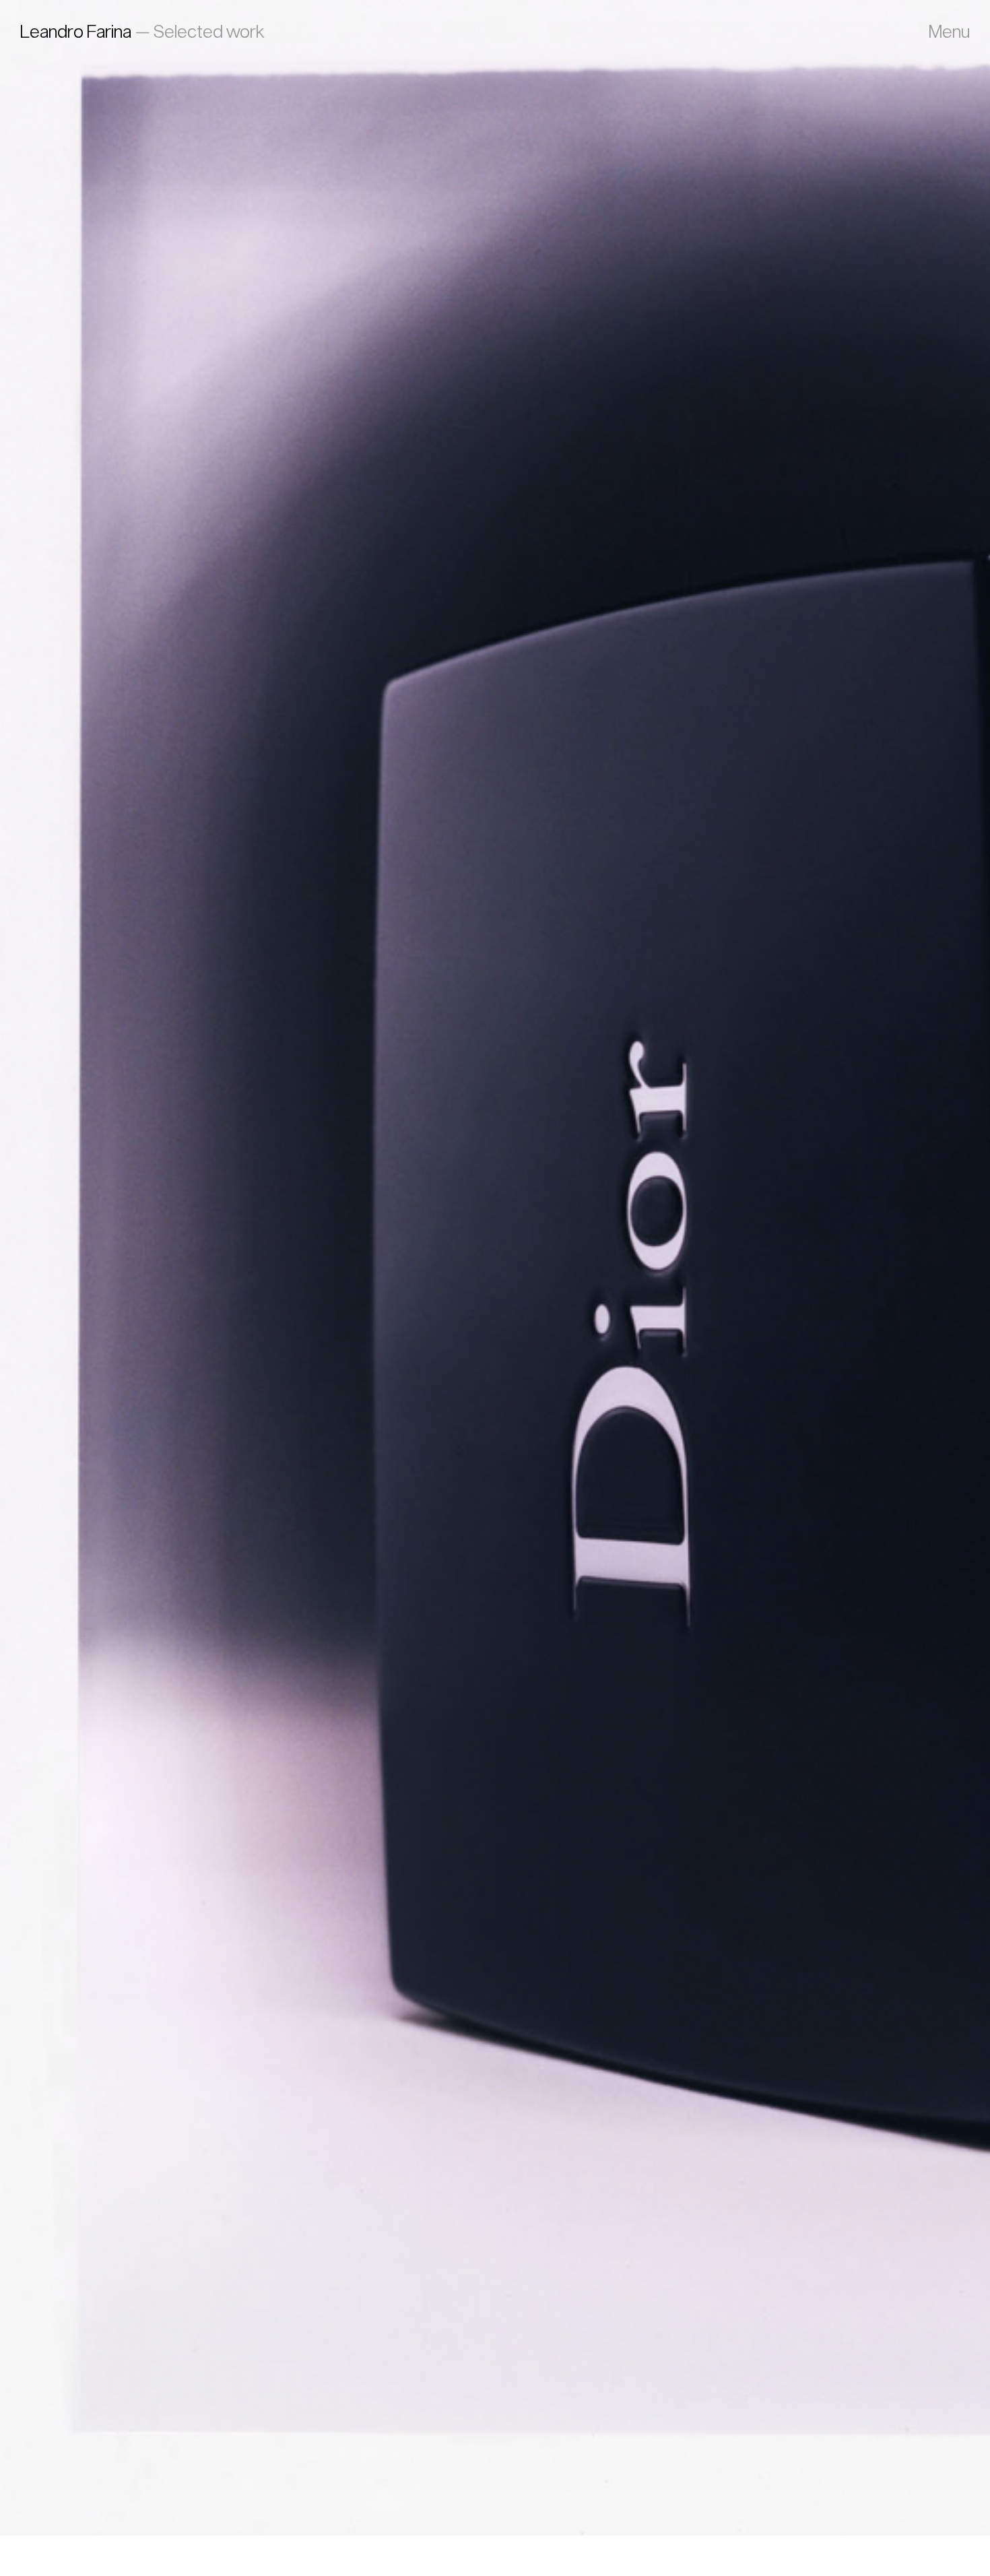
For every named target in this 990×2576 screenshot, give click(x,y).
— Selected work (142, 31)
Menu (949, 31)
